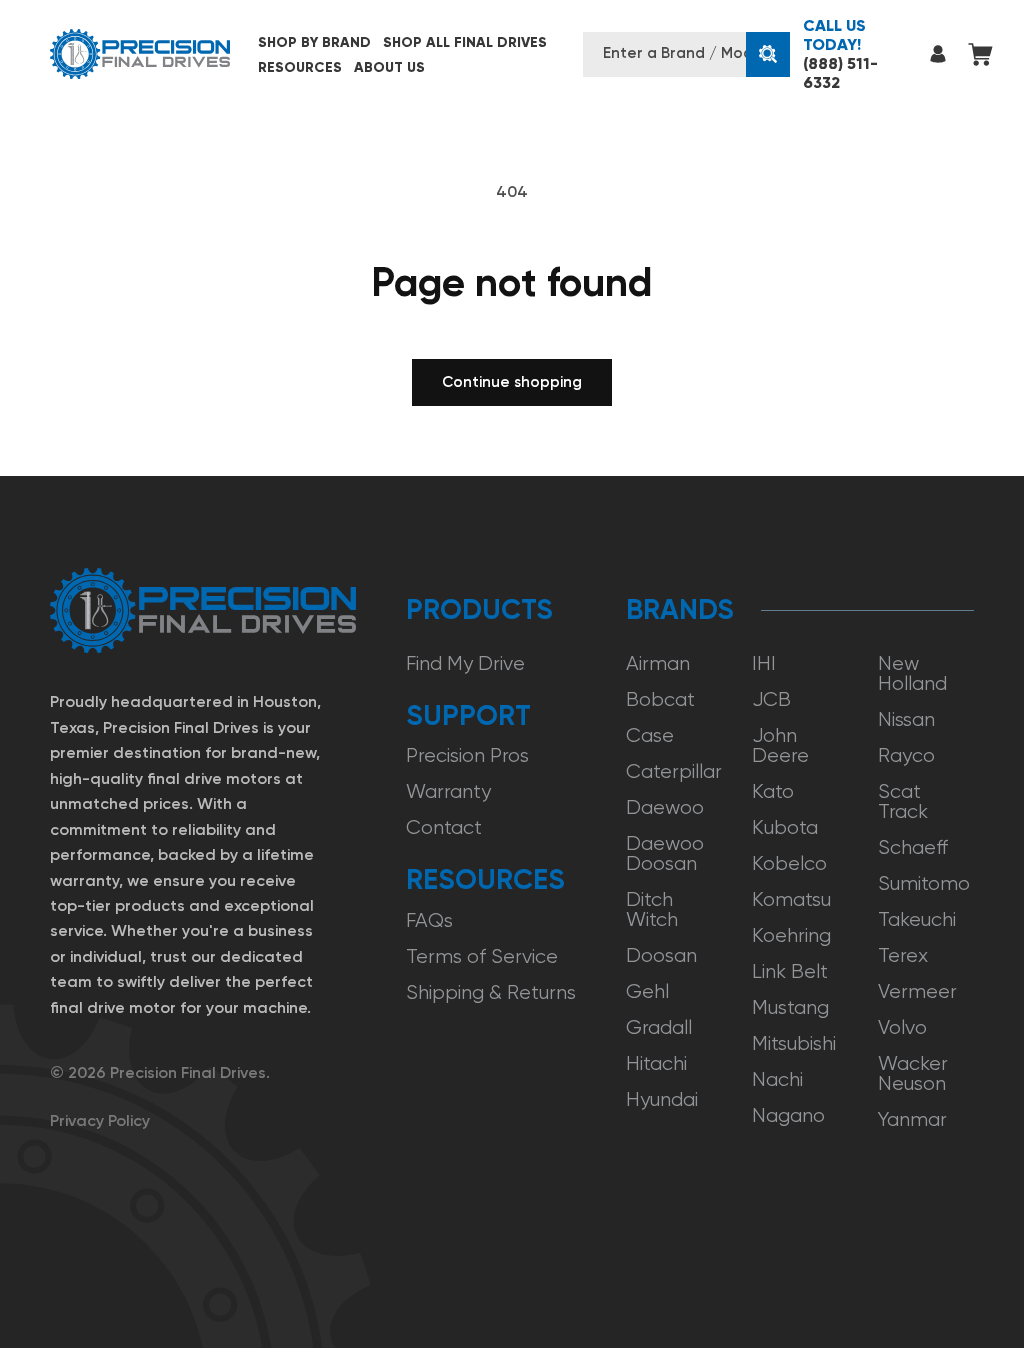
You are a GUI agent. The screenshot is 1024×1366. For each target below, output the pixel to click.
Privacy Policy (100, 1120)
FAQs (429, 920)
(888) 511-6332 (840, 54)
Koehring (791, 935)
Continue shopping (512, 382)
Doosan (661, 955)
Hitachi (656, 1063)
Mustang (790, 1007)
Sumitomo (924, 883)
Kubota (785, 827)
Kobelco (789, 863)
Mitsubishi (794, 1043)
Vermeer (917, 991)
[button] (314, 42)
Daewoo (665, 807)
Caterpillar (674, 771)
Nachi (777, 1079)
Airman (658, 663)
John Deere (780, 745)
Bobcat (660, 699)
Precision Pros (467, 755)
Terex (903, 955)
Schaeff (913, 847)
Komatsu (791, 899)
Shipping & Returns (491, 992)
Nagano (788, 1115)
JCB (771, 699)
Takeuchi (917, 919)
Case (650, 735)
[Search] (768, 54)
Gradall (659, 1027)
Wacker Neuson (913, 1073)
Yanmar (912, 1119)
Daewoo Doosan (665, 853)
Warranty (448, 791)
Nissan (906, 719)
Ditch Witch (652, 909)
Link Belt (790, 971)
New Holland (912, 673)
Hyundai (662, 1099)
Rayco (906, 755)
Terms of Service (482, 956)
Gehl (647, 991)
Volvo (902, 1027)
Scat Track (903, 801)
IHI (764, 663)
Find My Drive (465, 663)
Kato (773, 791)
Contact (444, 827)
